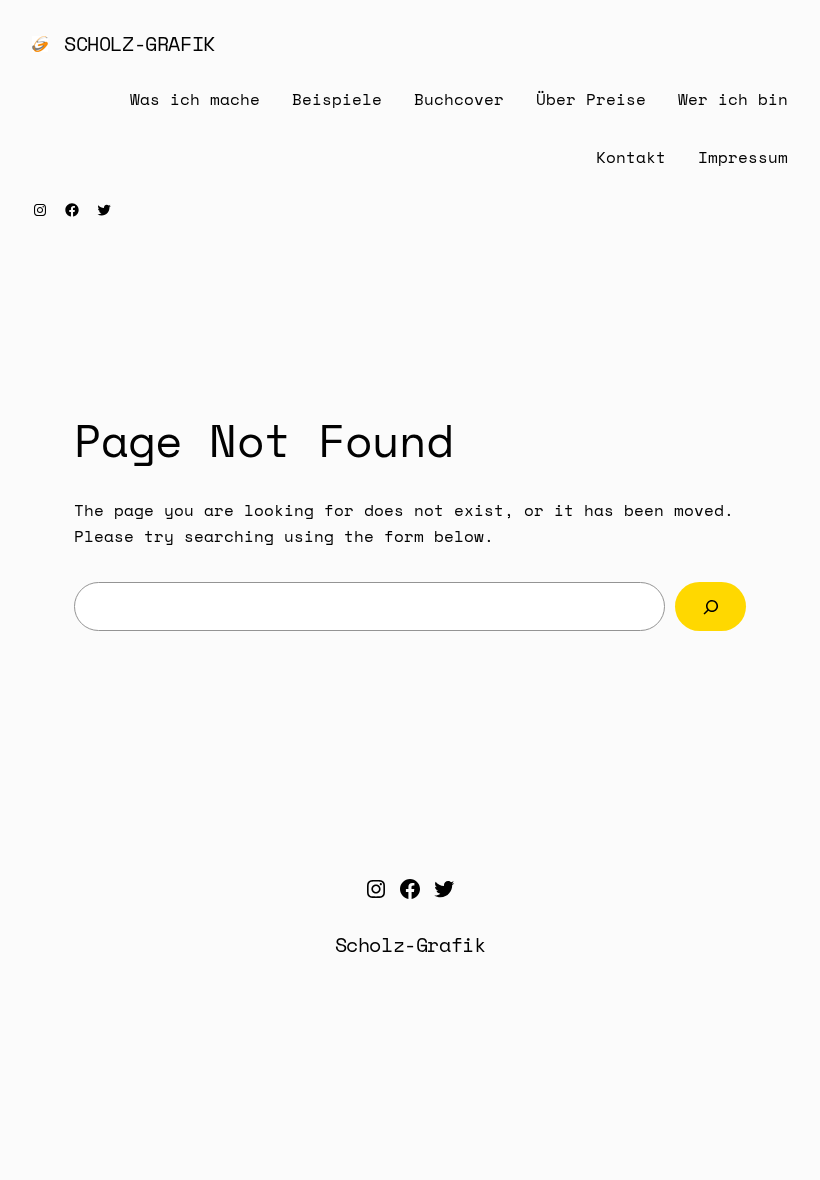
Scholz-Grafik (139, 43)
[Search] (710, 606)
